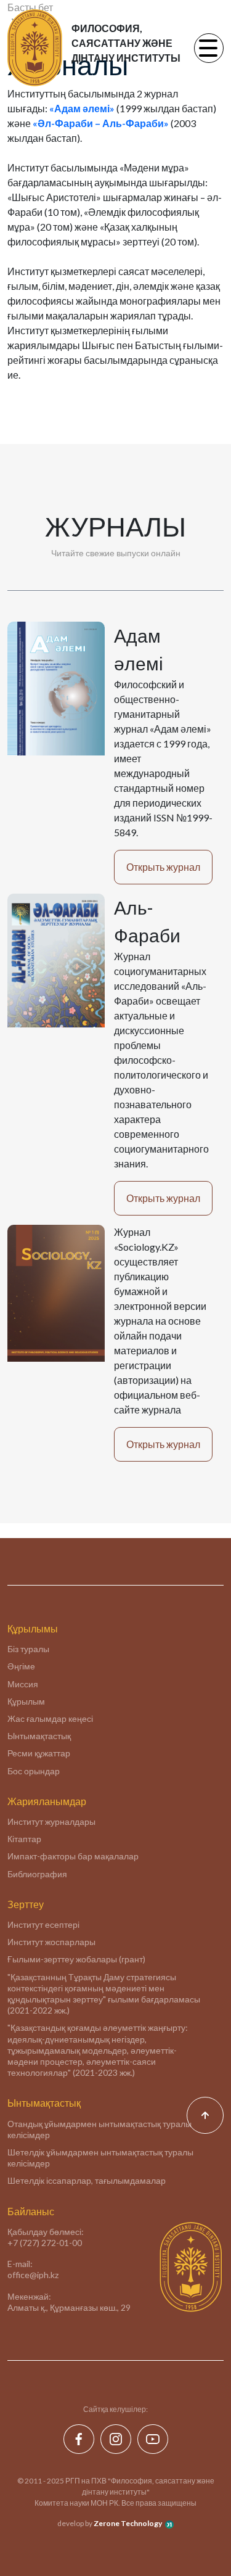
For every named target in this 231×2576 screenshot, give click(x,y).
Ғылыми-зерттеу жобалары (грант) (76, 1959)
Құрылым (26, 1701)
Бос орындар (34, 1771)
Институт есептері (43, 1924)
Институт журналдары (51, 1821)
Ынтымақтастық (39, 1736)
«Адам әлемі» (82, 108)
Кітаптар (24, 1839)
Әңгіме (21, 1666)
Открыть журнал (163, 867)
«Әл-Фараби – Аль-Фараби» (101, 123)
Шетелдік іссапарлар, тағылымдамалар (87, 2180)
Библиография (37, 1874)
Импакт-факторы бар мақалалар (73, 1856)
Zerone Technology (128, 2523)
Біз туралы (28, 1649)
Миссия (23, 1684)
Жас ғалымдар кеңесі (50, 1718)
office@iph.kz (33, 2275)
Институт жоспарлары (51, 1942)
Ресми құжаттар (39, 1753)
